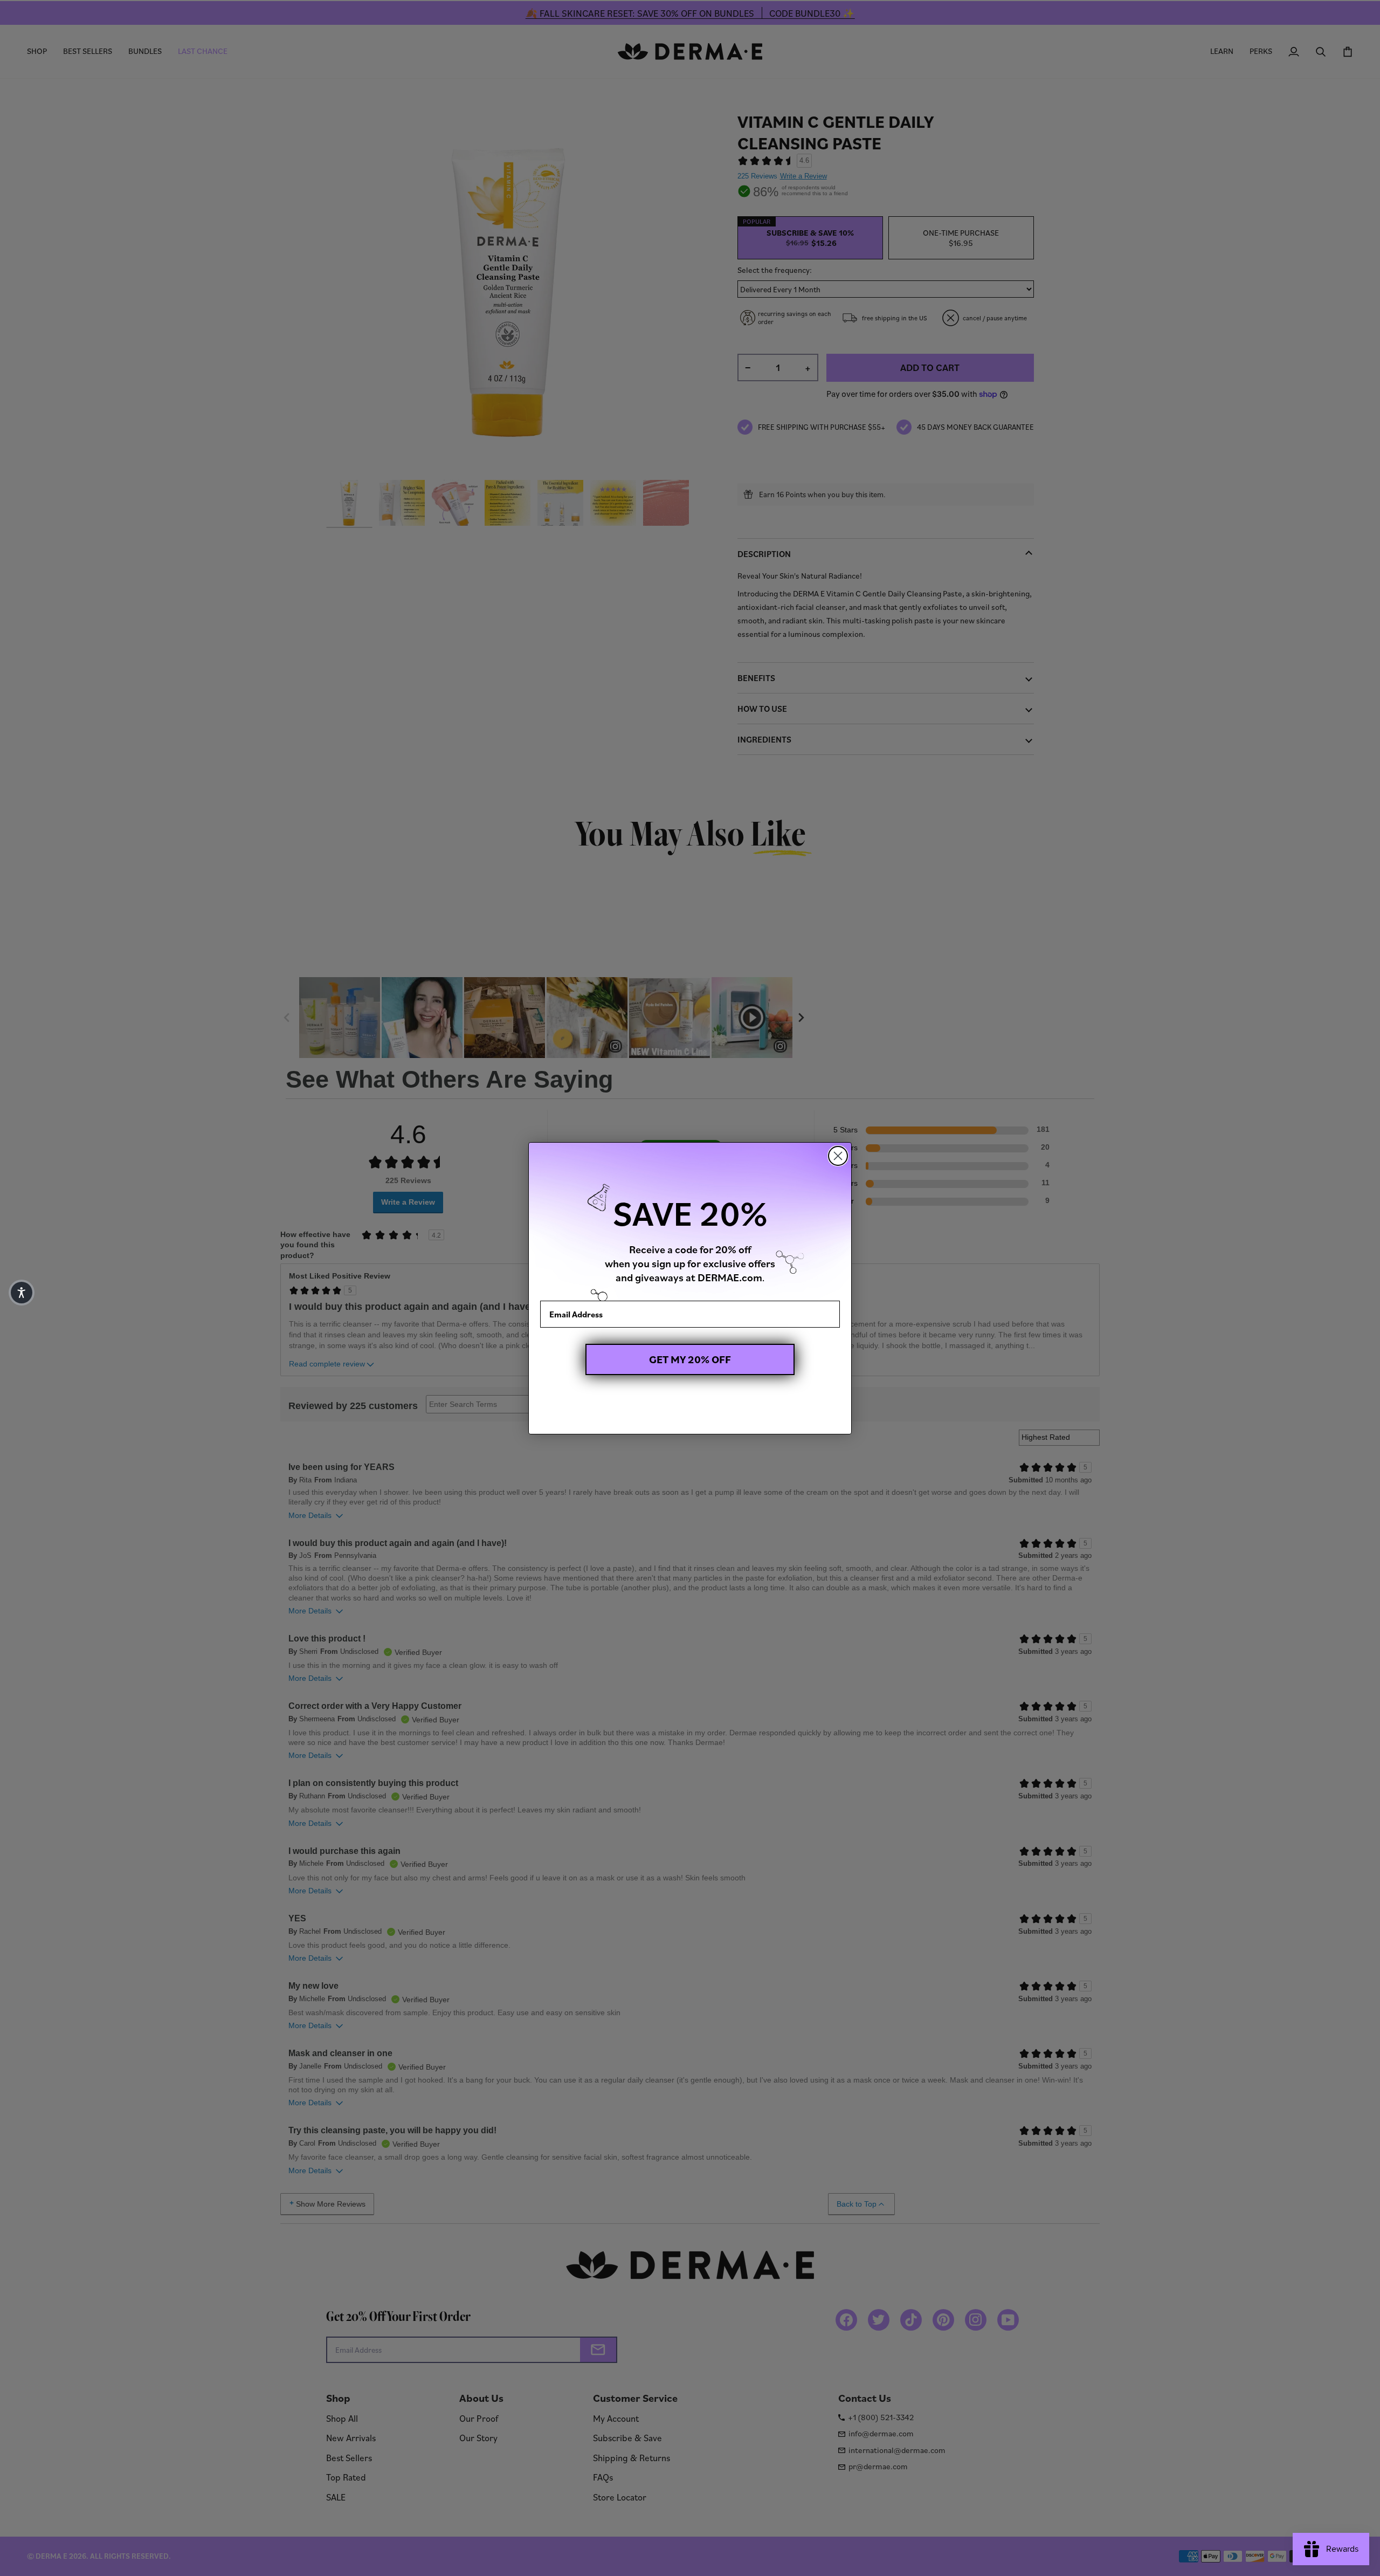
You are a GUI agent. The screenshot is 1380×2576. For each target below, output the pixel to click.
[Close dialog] (838, 1156)
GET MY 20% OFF (690, 1359)
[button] (22, 1293)
